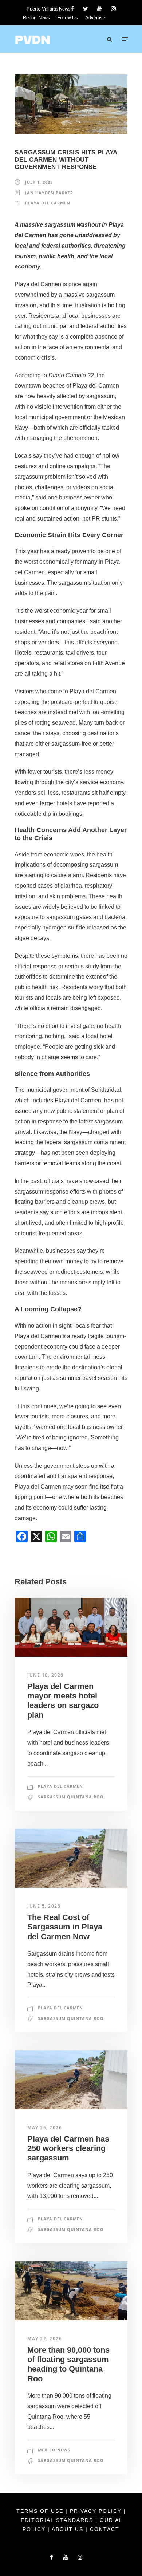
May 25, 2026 (45, 2128)
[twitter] (86, 9)
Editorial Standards (58, 2520)
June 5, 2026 (44, 1906)
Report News (36, 18)
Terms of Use (41, 2511)
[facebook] (72, 9)
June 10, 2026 (46, 1675)
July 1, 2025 (39, 182)
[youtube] (100, 9)
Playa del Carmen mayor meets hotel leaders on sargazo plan (63, 1701)
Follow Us (68, 18)
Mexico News (54, 2450)
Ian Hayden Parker (49, 193)
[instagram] (113, 9)
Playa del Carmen (48, 203)
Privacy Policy (97, 2511)
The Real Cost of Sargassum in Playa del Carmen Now (65, 1927)
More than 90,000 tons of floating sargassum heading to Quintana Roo (68, 2364)
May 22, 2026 (45, 2339)
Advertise (95, 18)
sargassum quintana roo (71, 1797)
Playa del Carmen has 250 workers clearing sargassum (68, 2148)
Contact (105, 2529)
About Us (69, 2529)
